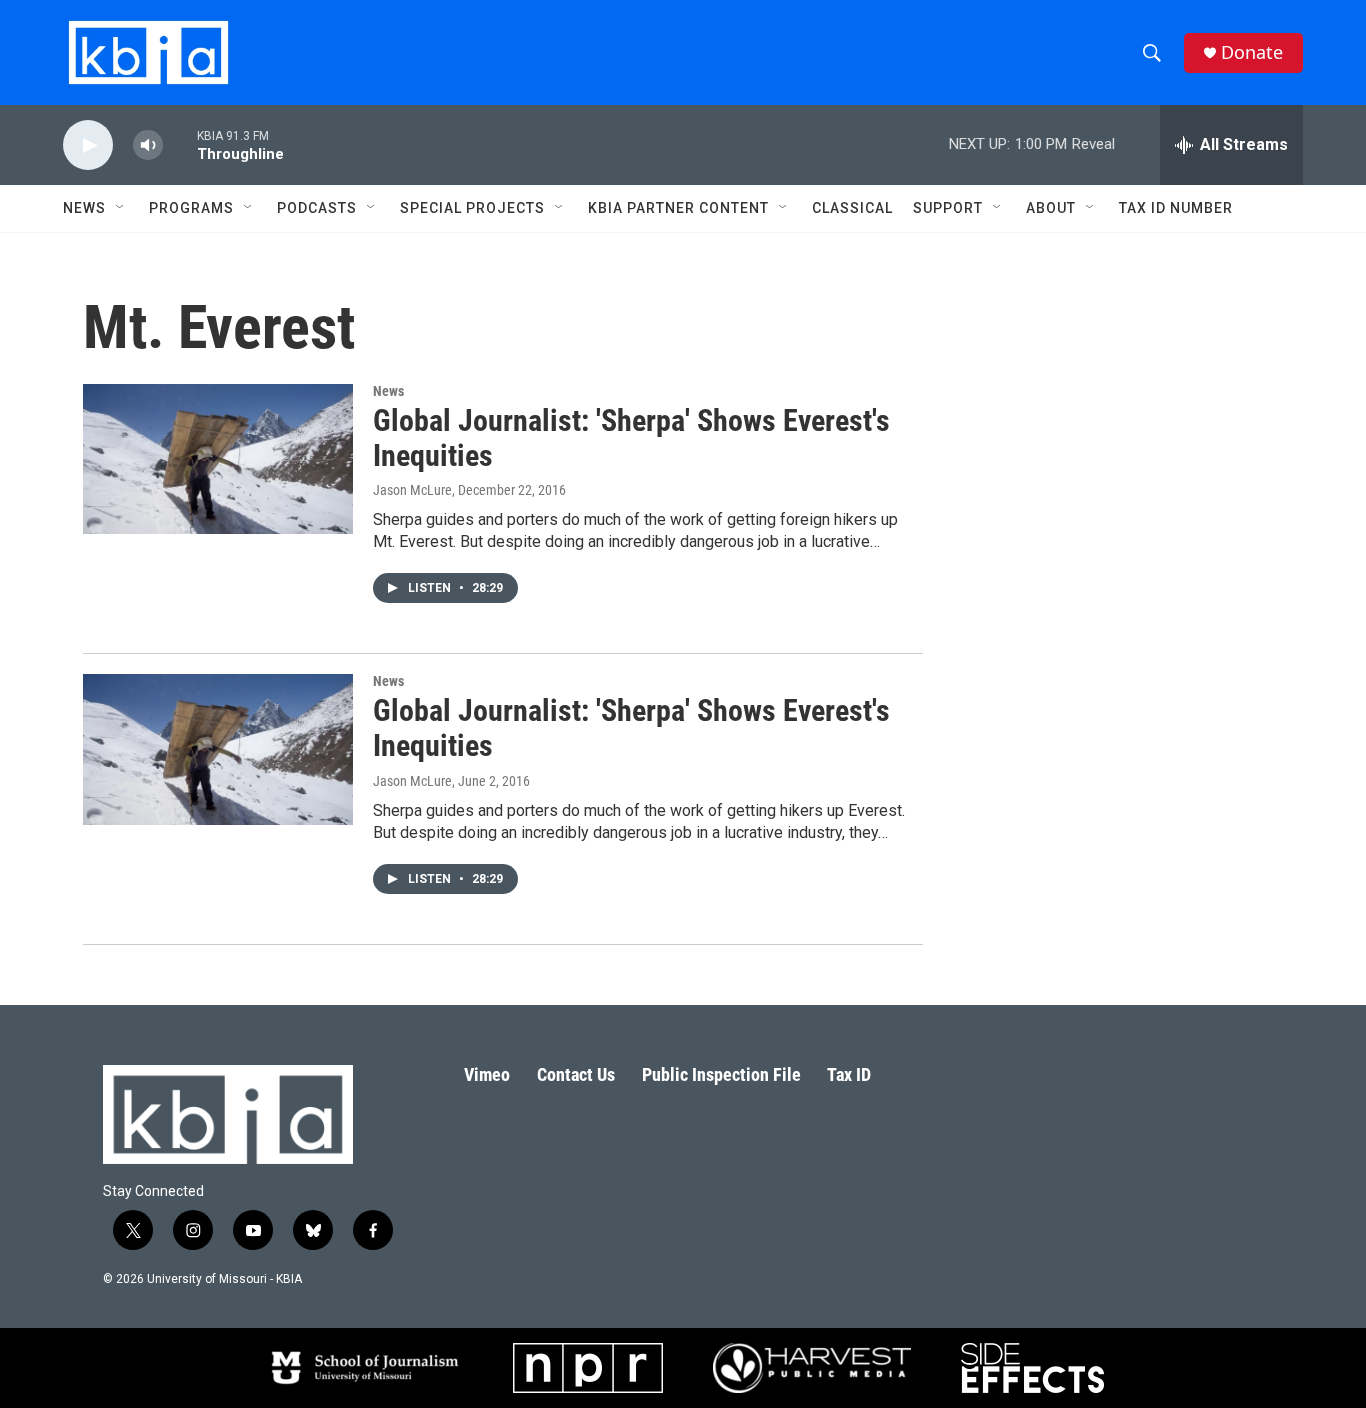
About (1051, 208)
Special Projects (472, 208)
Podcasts (317, 208)
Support (948, 208)
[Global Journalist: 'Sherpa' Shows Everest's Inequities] (218, 459)
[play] (88, 145)
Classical (852, 208)
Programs (191, 208)
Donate (1252, 52)
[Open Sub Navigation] (121, 208)
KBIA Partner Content (678, 208)
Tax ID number (1176, 208)
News (388, 391)
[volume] (148, 145)
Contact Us (576, 1074)
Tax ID (849, 1074)
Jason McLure (412, 490)
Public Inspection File (721, 1074)
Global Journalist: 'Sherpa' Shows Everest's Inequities (631, 438)
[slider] (180, 144)
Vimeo (487, 1074)
